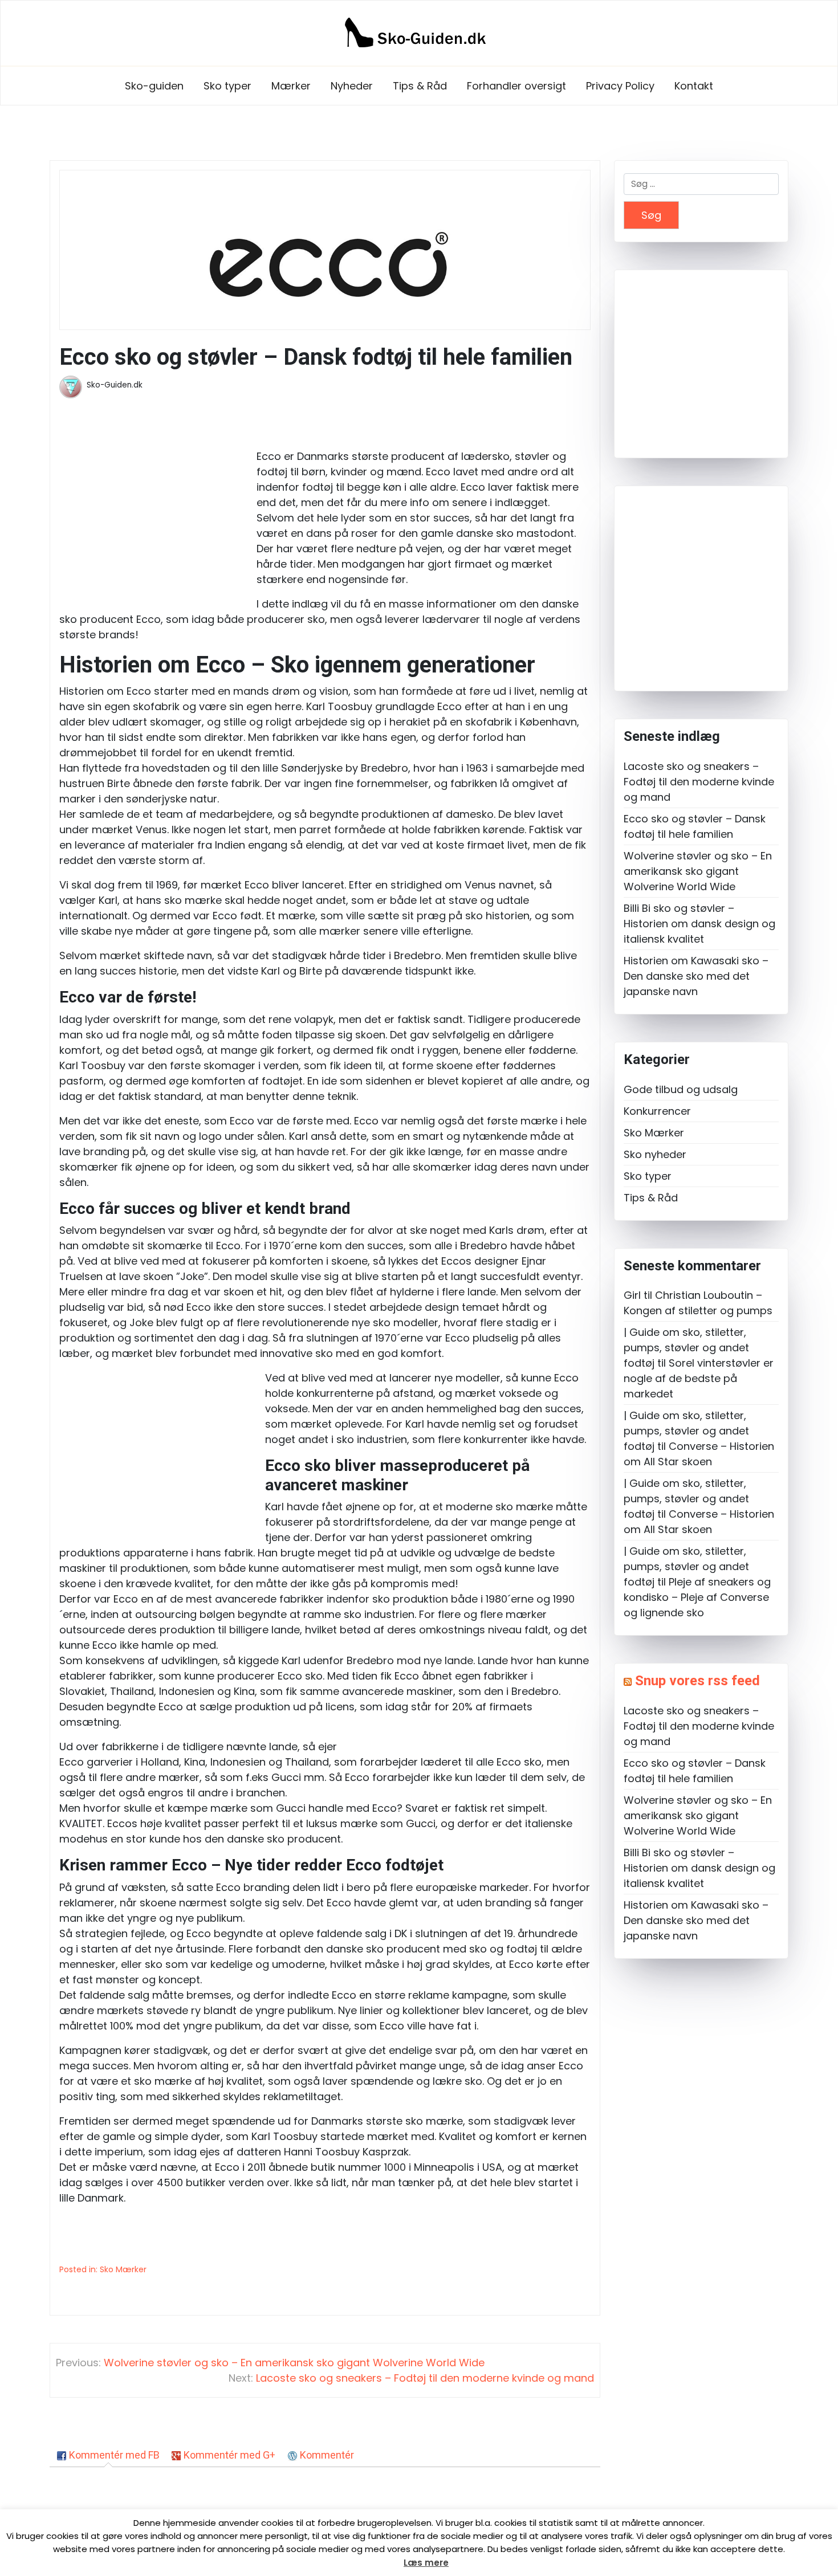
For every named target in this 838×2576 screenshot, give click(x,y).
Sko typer (227, 86)
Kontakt (694, 86)
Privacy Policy (620, 86)
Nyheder (352, 86)
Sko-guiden (154, 86)
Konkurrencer (657, 1111)
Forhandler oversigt (516, 86)
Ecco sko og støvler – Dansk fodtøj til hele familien (695, 826)
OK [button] (395, 2563)
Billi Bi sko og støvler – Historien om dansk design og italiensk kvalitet (699, 924)
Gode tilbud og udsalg (681, 1089)
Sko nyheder (655, 1154)
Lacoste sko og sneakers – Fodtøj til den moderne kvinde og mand (699, 782)
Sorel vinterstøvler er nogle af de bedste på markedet (699, 1378)
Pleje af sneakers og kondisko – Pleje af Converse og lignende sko (697, 1597)
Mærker (291, 86)
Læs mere (426, 2563)
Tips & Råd (420, 86)
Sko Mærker (123, 2269)
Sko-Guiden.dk (115, 385)
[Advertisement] (155, 510)
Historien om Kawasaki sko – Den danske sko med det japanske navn (696, 976)
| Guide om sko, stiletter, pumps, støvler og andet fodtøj (686, 1348)
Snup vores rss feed (697, 1681)
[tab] (108, 2455)
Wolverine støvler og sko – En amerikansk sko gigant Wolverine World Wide (698, 871)
